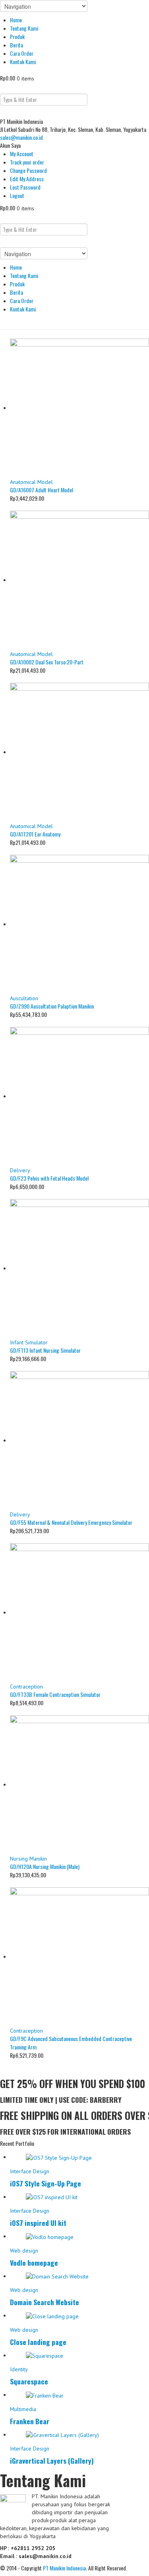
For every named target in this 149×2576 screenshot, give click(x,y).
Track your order (27, 162)
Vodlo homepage (34, 2263)
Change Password (28, 170)
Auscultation (24, 998)
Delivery (20, 1170)
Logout (17, 195)
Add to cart (22, 506)
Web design (24, 2251)
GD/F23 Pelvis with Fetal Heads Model (49, 1178)
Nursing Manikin (28, 1859)
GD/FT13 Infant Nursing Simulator (45, 1350)
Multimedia (23, 2409)
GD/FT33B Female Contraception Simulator (55, 1694)
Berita (16, 45)
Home (16, 20)
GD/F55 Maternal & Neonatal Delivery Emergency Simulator (71, 1522)
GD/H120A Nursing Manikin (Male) (45, 1866)
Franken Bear (30, 2421)
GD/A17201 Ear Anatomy (35, 834)
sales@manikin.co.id (21, 137)
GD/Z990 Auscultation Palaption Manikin (52, 1006)
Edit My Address (27, 179)
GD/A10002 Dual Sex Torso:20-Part (47, 662)
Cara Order (22, 53)
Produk (17, 36)
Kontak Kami (23, 62)
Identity (19, 2369)
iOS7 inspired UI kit (38, 2223)
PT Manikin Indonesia (64, 2568)
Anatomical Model (31, 482)
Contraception (26, 1687)
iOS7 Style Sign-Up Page (45, 2183)
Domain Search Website (45, 2302)
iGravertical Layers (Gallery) (52, 2460)
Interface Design (30, 2171)
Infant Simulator (29, 1342)
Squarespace (29, 2381)
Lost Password (25, 187)
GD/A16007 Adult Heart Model (42, 490)
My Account (22, 154)
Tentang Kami (24, 28)
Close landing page (38, 2342)
